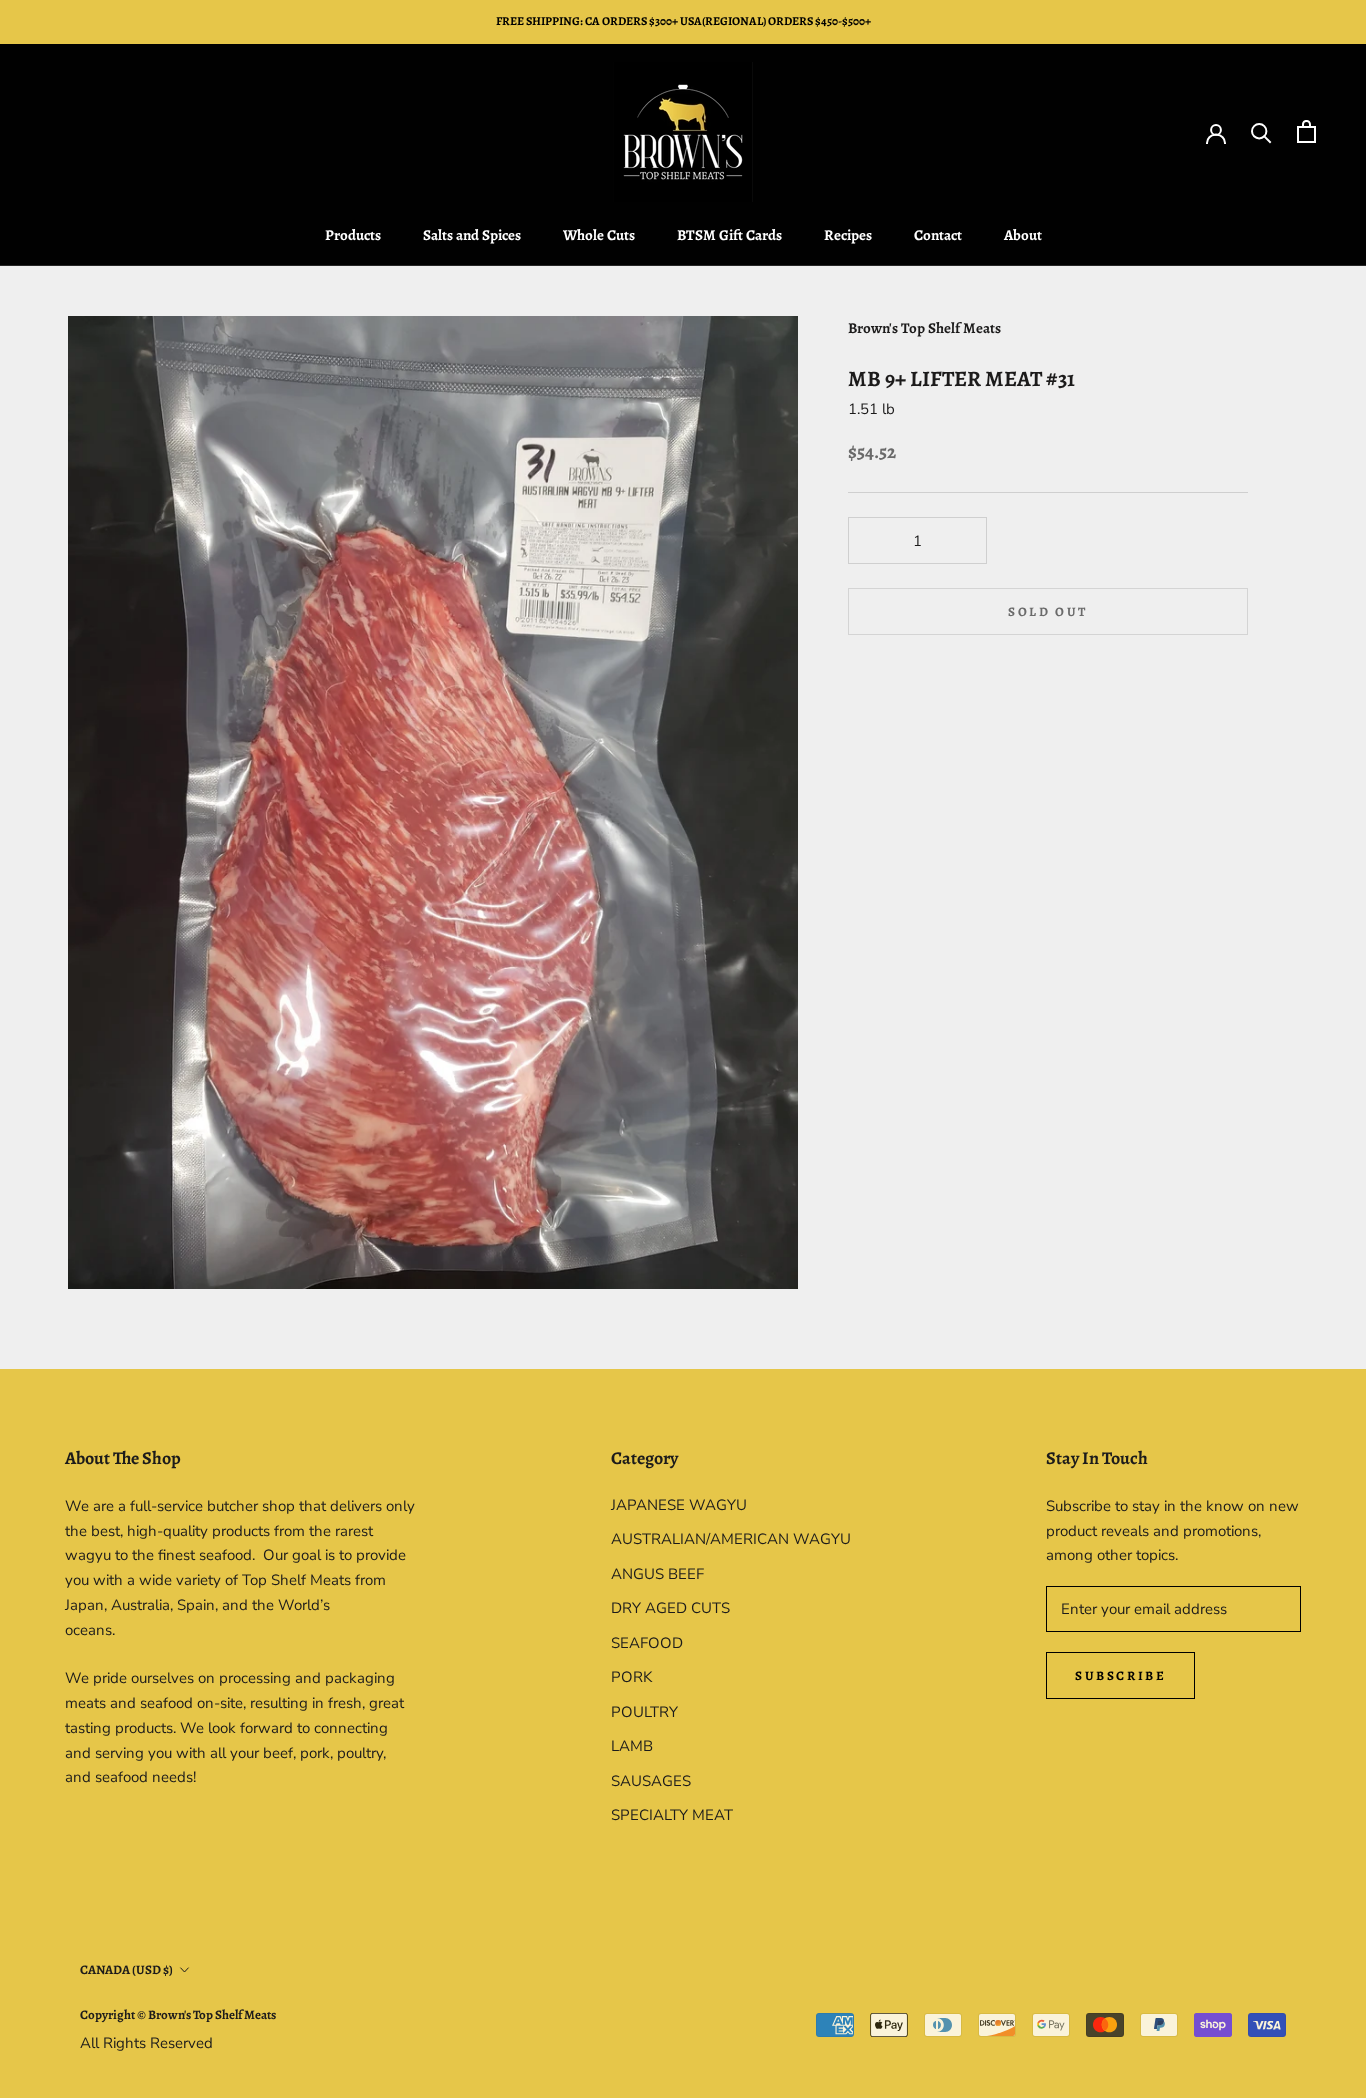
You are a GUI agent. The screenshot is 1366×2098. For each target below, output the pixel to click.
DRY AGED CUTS (670, 1608)
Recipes (848, 235)
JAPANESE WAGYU (679, 1505)
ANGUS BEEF (657, 1574)
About (1023, 235)
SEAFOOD (647, 1643)
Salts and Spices (472, 235)
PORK (631, 1677)
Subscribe (1120, 1675)
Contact (938, 235)
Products (353, 235)
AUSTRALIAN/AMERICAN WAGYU (731, 1539)
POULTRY (644, 1712)
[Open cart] (1306, 131)
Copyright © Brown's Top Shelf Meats (178, 2014)
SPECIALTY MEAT (672, 1815)
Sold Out (1048, 611)
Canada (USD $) (126, 1969)
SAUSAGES (651, 1781)
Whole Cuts (599, 235)
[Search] (1261, 131)
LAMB (632, 1746)
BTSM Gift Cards (729, 235)
